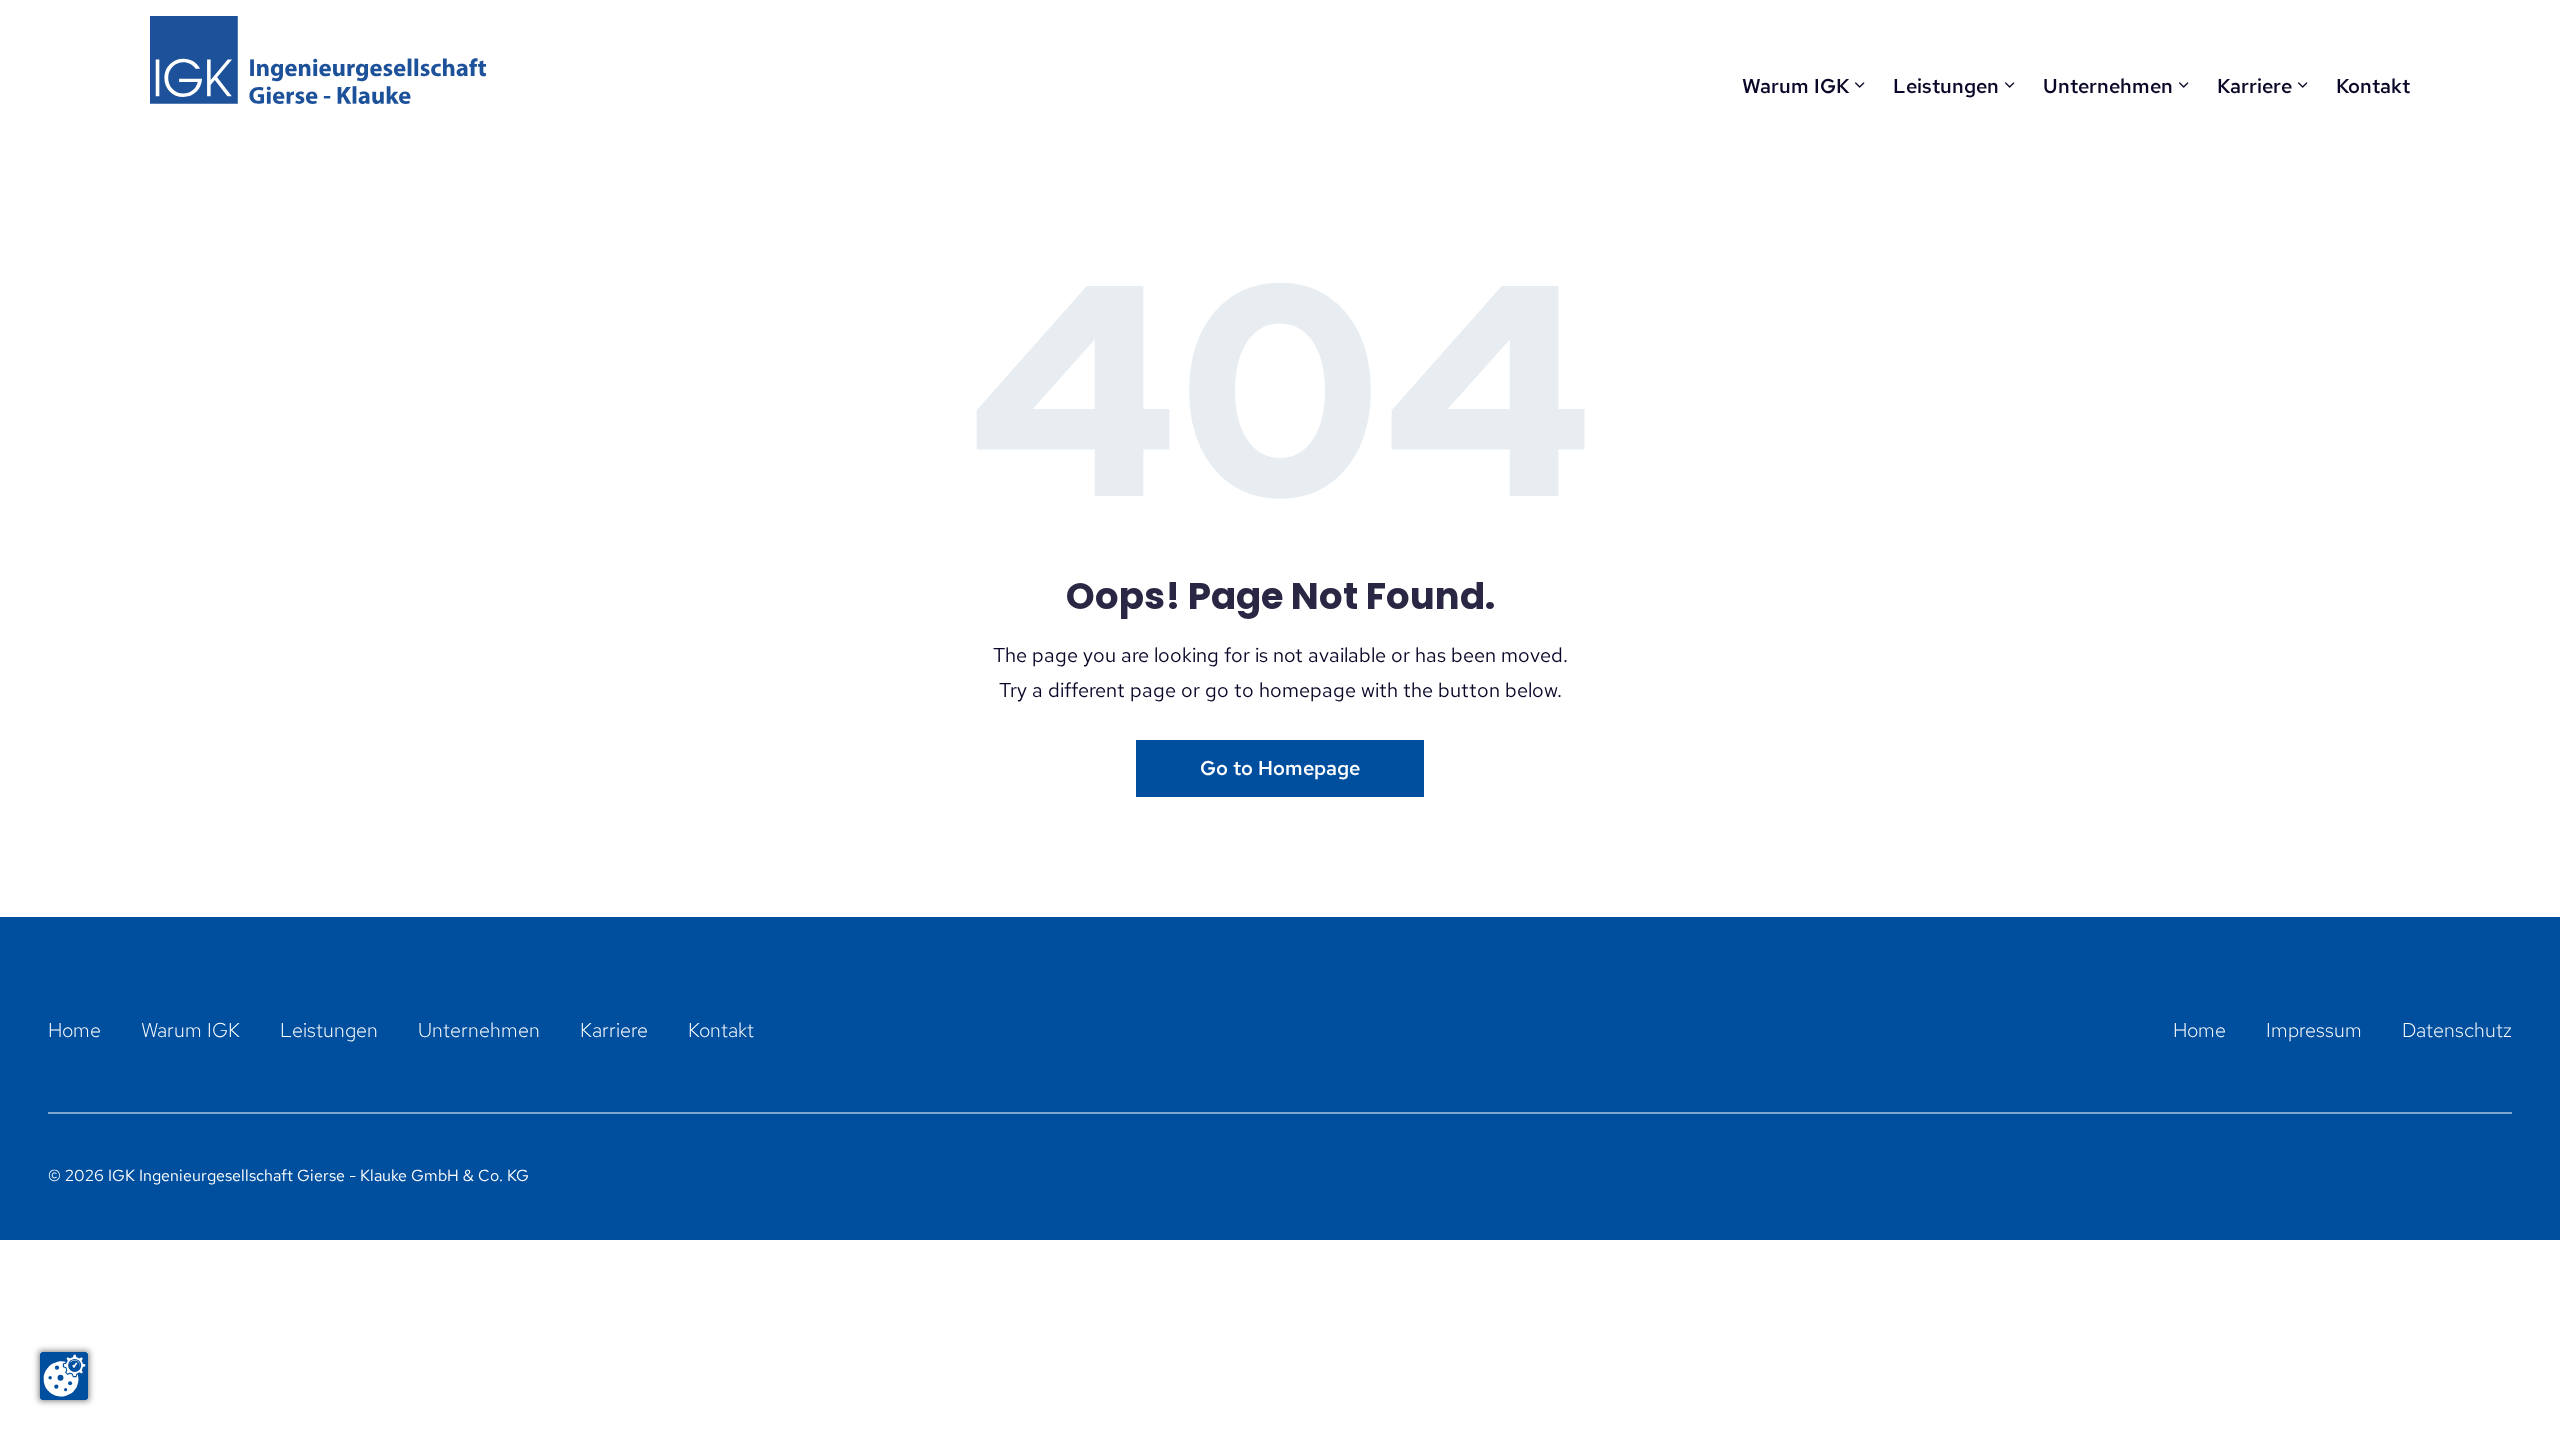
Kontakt (2373, 86)
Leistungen (1946, 86)
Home (74, 1030)
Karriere (2254, 86)
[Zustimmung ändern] (64, 1376)
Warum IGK (1795, 86)
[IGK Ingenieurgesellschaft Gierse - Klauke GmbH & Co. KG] (318, 60)
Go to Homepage (1280, 768)
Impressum (2314, 1030)
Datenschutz (2457, 1030)
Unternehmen (2108, 86)
